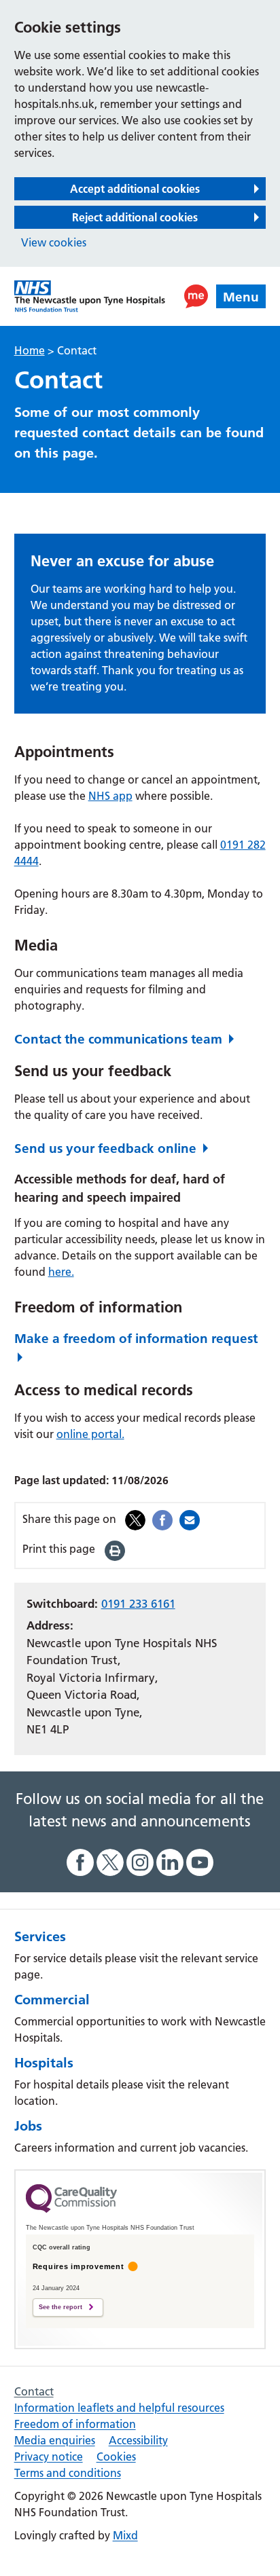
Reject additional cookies (135, 217)
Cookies (116, 2457)
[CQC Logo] (71, 2209)
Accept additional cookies (135, 189)
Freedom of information (75, 2424)
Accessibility (138, 2440)
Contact (34, 2391)
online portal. (90, 1434)
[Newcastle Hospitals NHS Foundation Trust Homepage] (90, 296)
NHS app (110, 796)
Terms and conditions (68, 2473)
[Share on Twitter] (135, 1519)
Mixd (125, 2535)
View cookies (54, 242)
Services (40, 1936)
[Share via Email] (190, 1519)
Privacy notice (49, 2457)
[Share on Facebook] (162, 1519)
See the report (60, 2307)
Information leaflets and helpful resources (119, 2408)
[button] (196, 296)
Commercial (52, 2000)
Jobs (28, 2126)
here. (61, 1272)
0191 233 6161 (138, 1604)
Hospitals (44, 2063)
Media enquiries (55, 2440)
